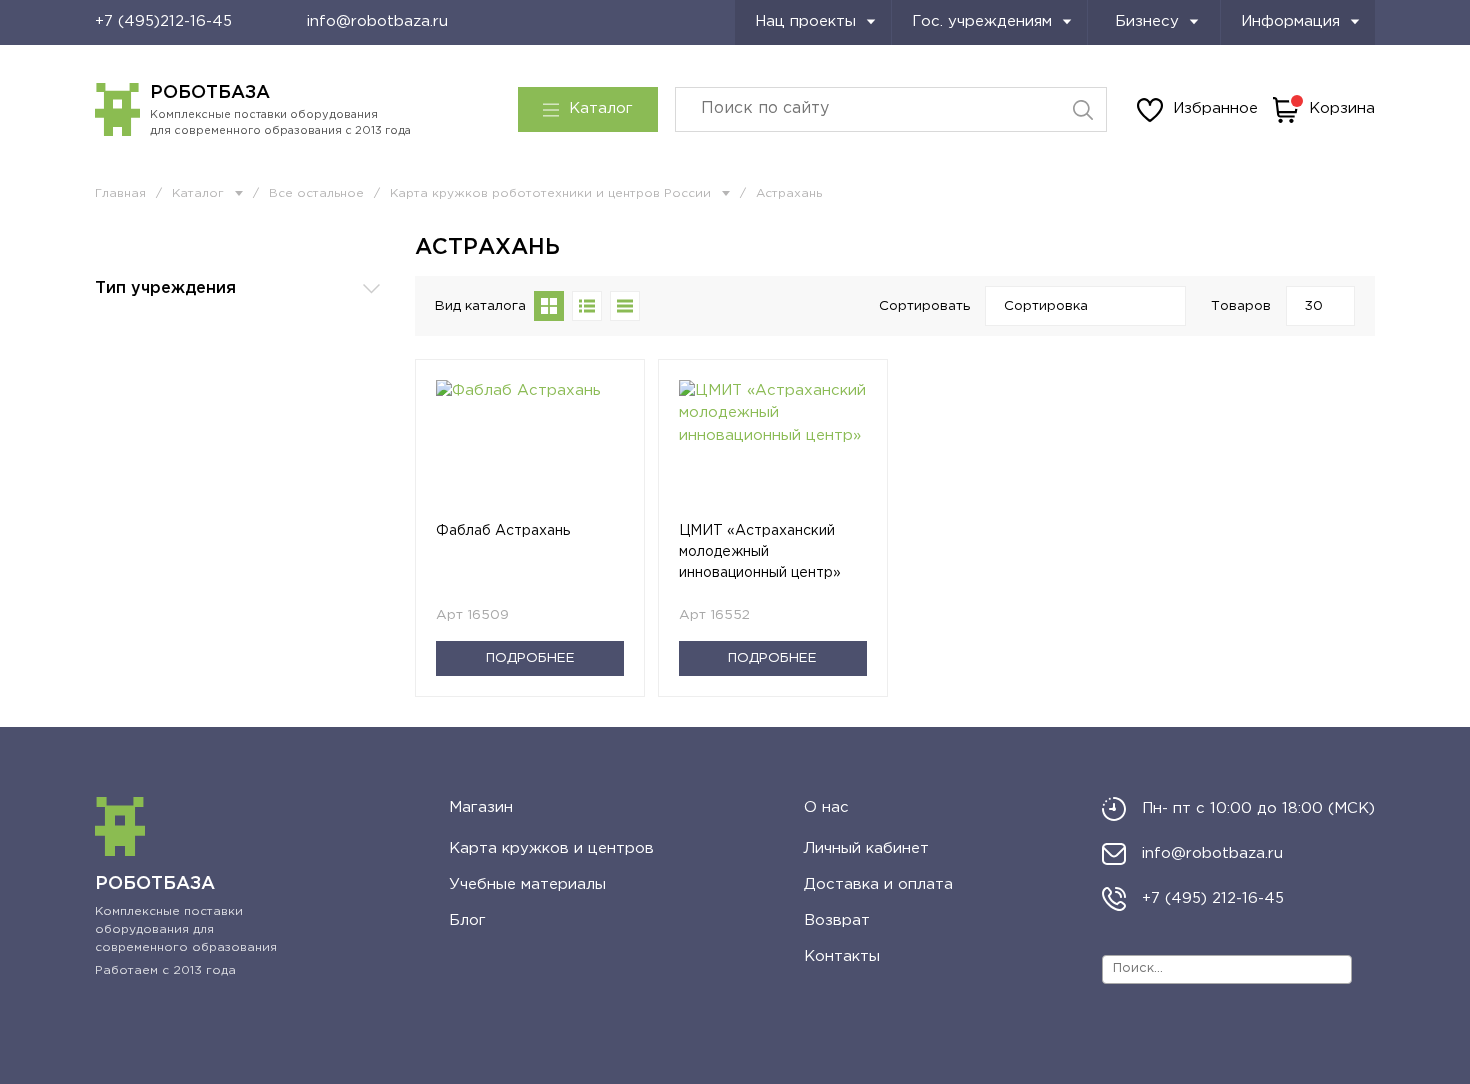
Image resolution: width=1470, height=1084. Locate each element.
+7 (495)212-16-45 (163, 21)
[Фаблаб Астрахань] (530, 450)
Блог (467, 920)
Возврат (837, 920)
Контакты (842, 956)
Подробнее (530, 658)
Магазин (481, 807)
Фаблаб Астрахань (503, 531)
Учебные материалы (527, 884)
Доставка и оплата (878, 884)
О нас (826, 807)
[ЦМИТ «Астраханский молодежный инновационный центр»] (773, 450)
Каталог (601, 108)
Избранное (1215, 108)
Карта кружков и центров (551, 848)
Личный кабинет (866, 848)
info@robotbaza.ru (377, 21)
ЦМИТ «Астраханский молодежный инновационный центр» (760, 552)
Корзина (1342, 108)
